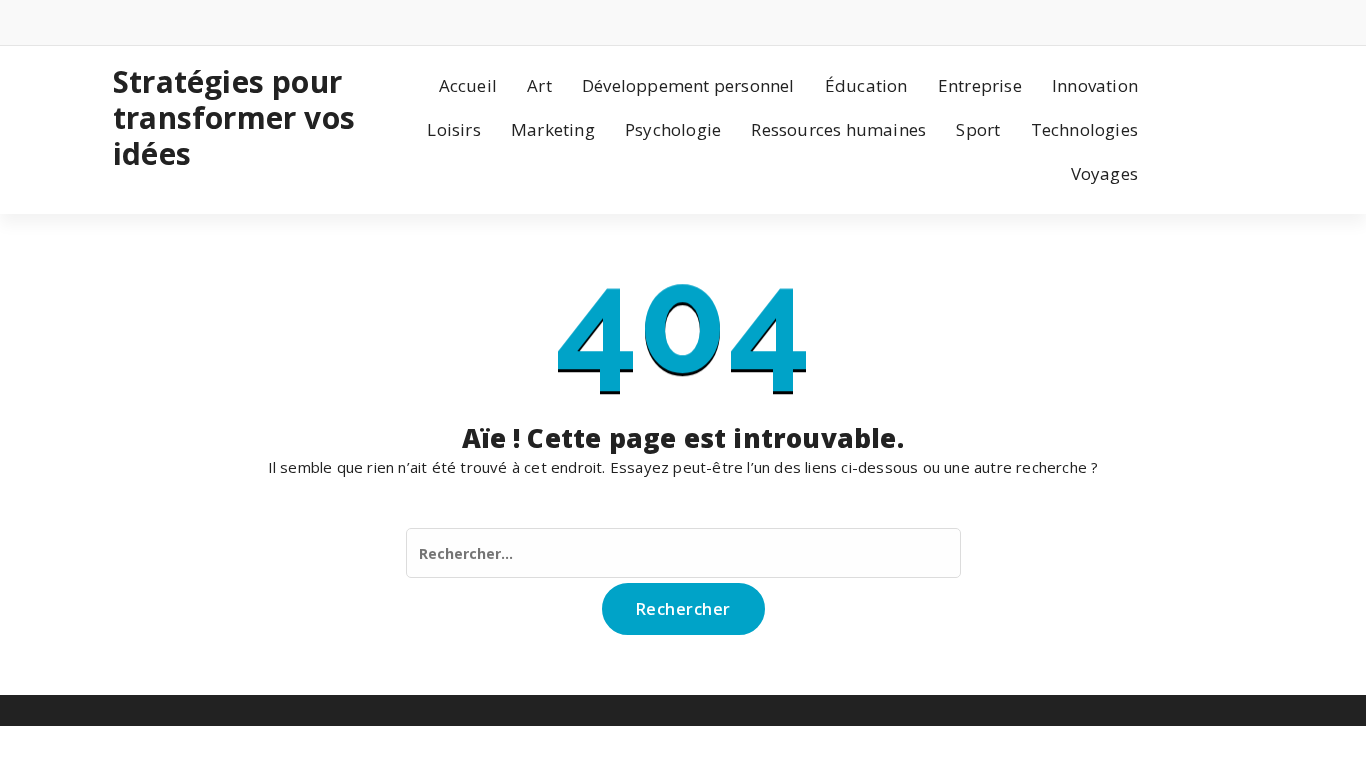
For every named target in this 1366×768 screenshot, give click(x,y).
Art (539, 85)
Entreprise (980, 85)
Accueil (468, 85)
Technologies (1084, 129)
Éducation (866, 85)
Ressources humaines (838, 129)
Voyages (1104, 173)
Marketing (553, 129)
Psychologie (673, 129)
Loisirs (453, 129)
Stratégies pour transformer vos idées (234, 118)
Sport (978, 129)
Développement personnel (688, 85)
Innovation (1095, 85)
